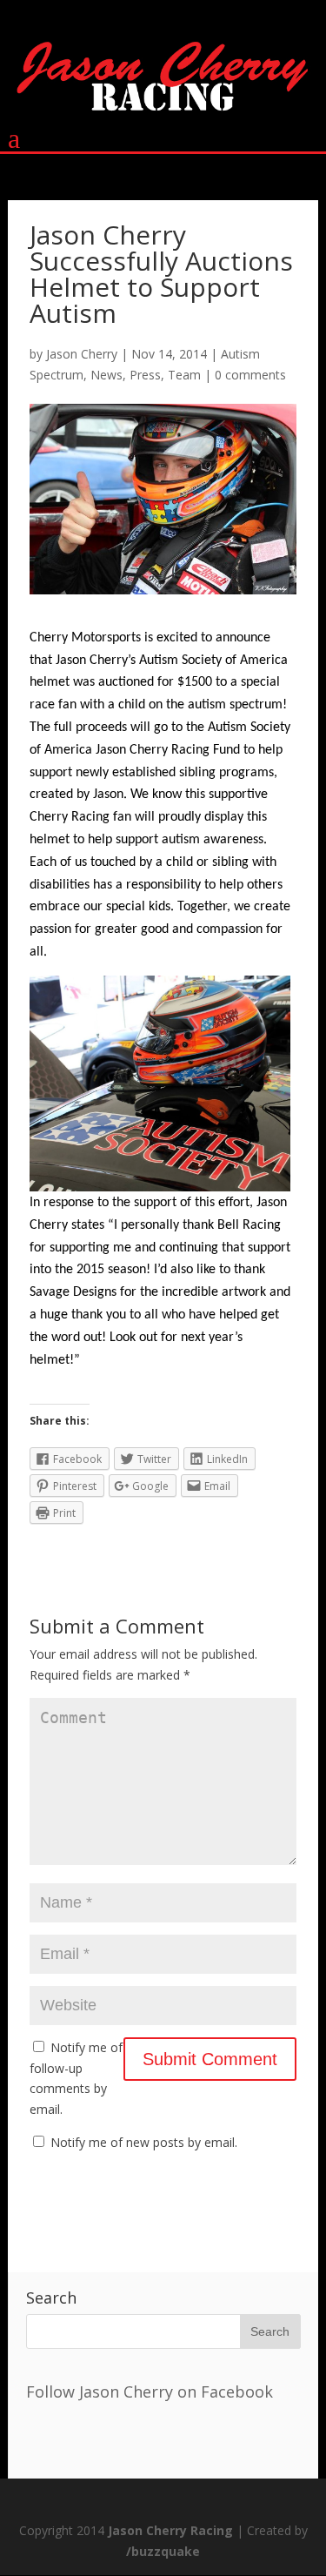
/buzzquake (163, 2551)
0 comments (250, 375)
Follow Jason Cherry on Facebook (150, 2392)
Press (145, 375)
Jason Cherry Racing (170, 2530)
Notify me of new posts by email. (144, 2142)
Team (184, 375)
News (106, 375)
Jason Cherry (82, 354)
